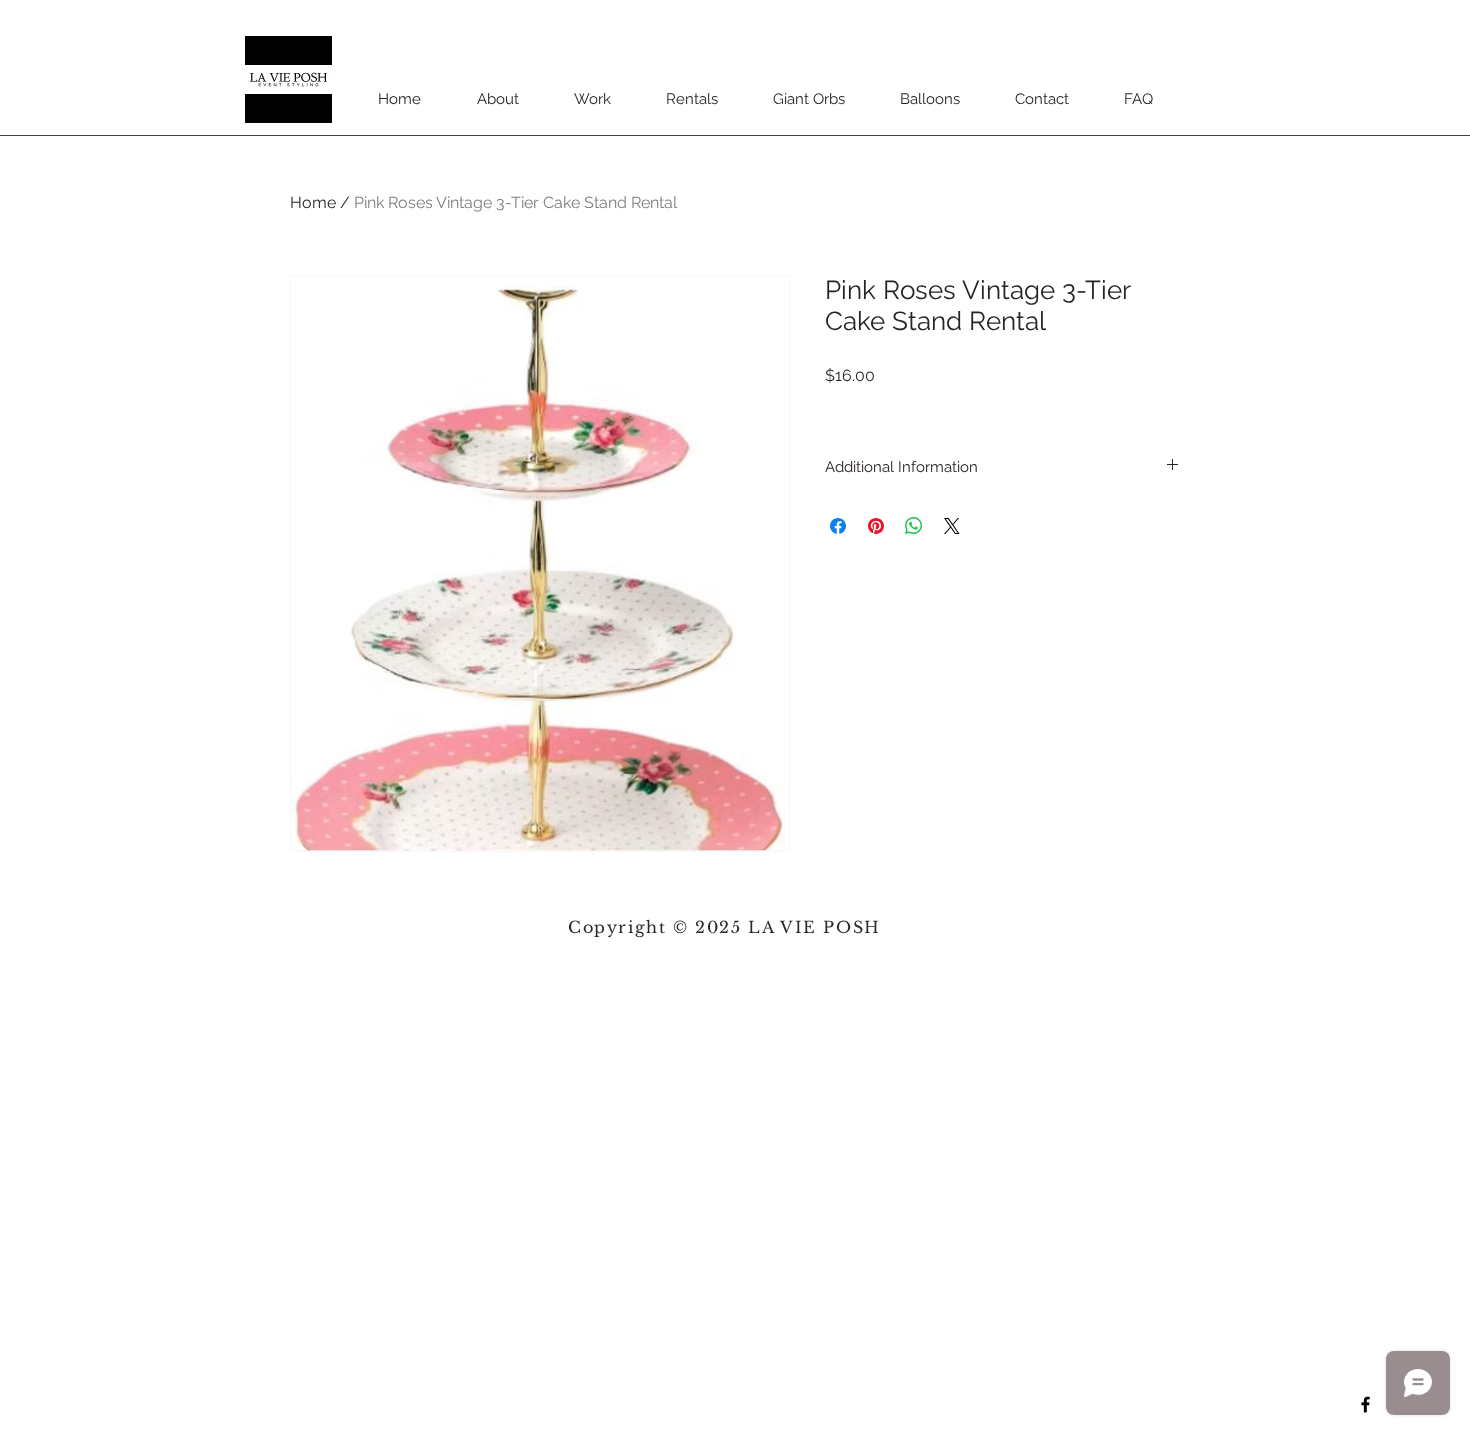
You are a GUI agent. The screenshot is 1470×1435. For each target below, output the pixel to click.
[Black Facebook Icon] (1365, 1404)
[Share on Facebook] (838, 526)
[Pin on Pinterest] (876, 526)
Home (313, 202)
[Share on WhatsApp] (914, 526)
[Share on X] (952, 526)
